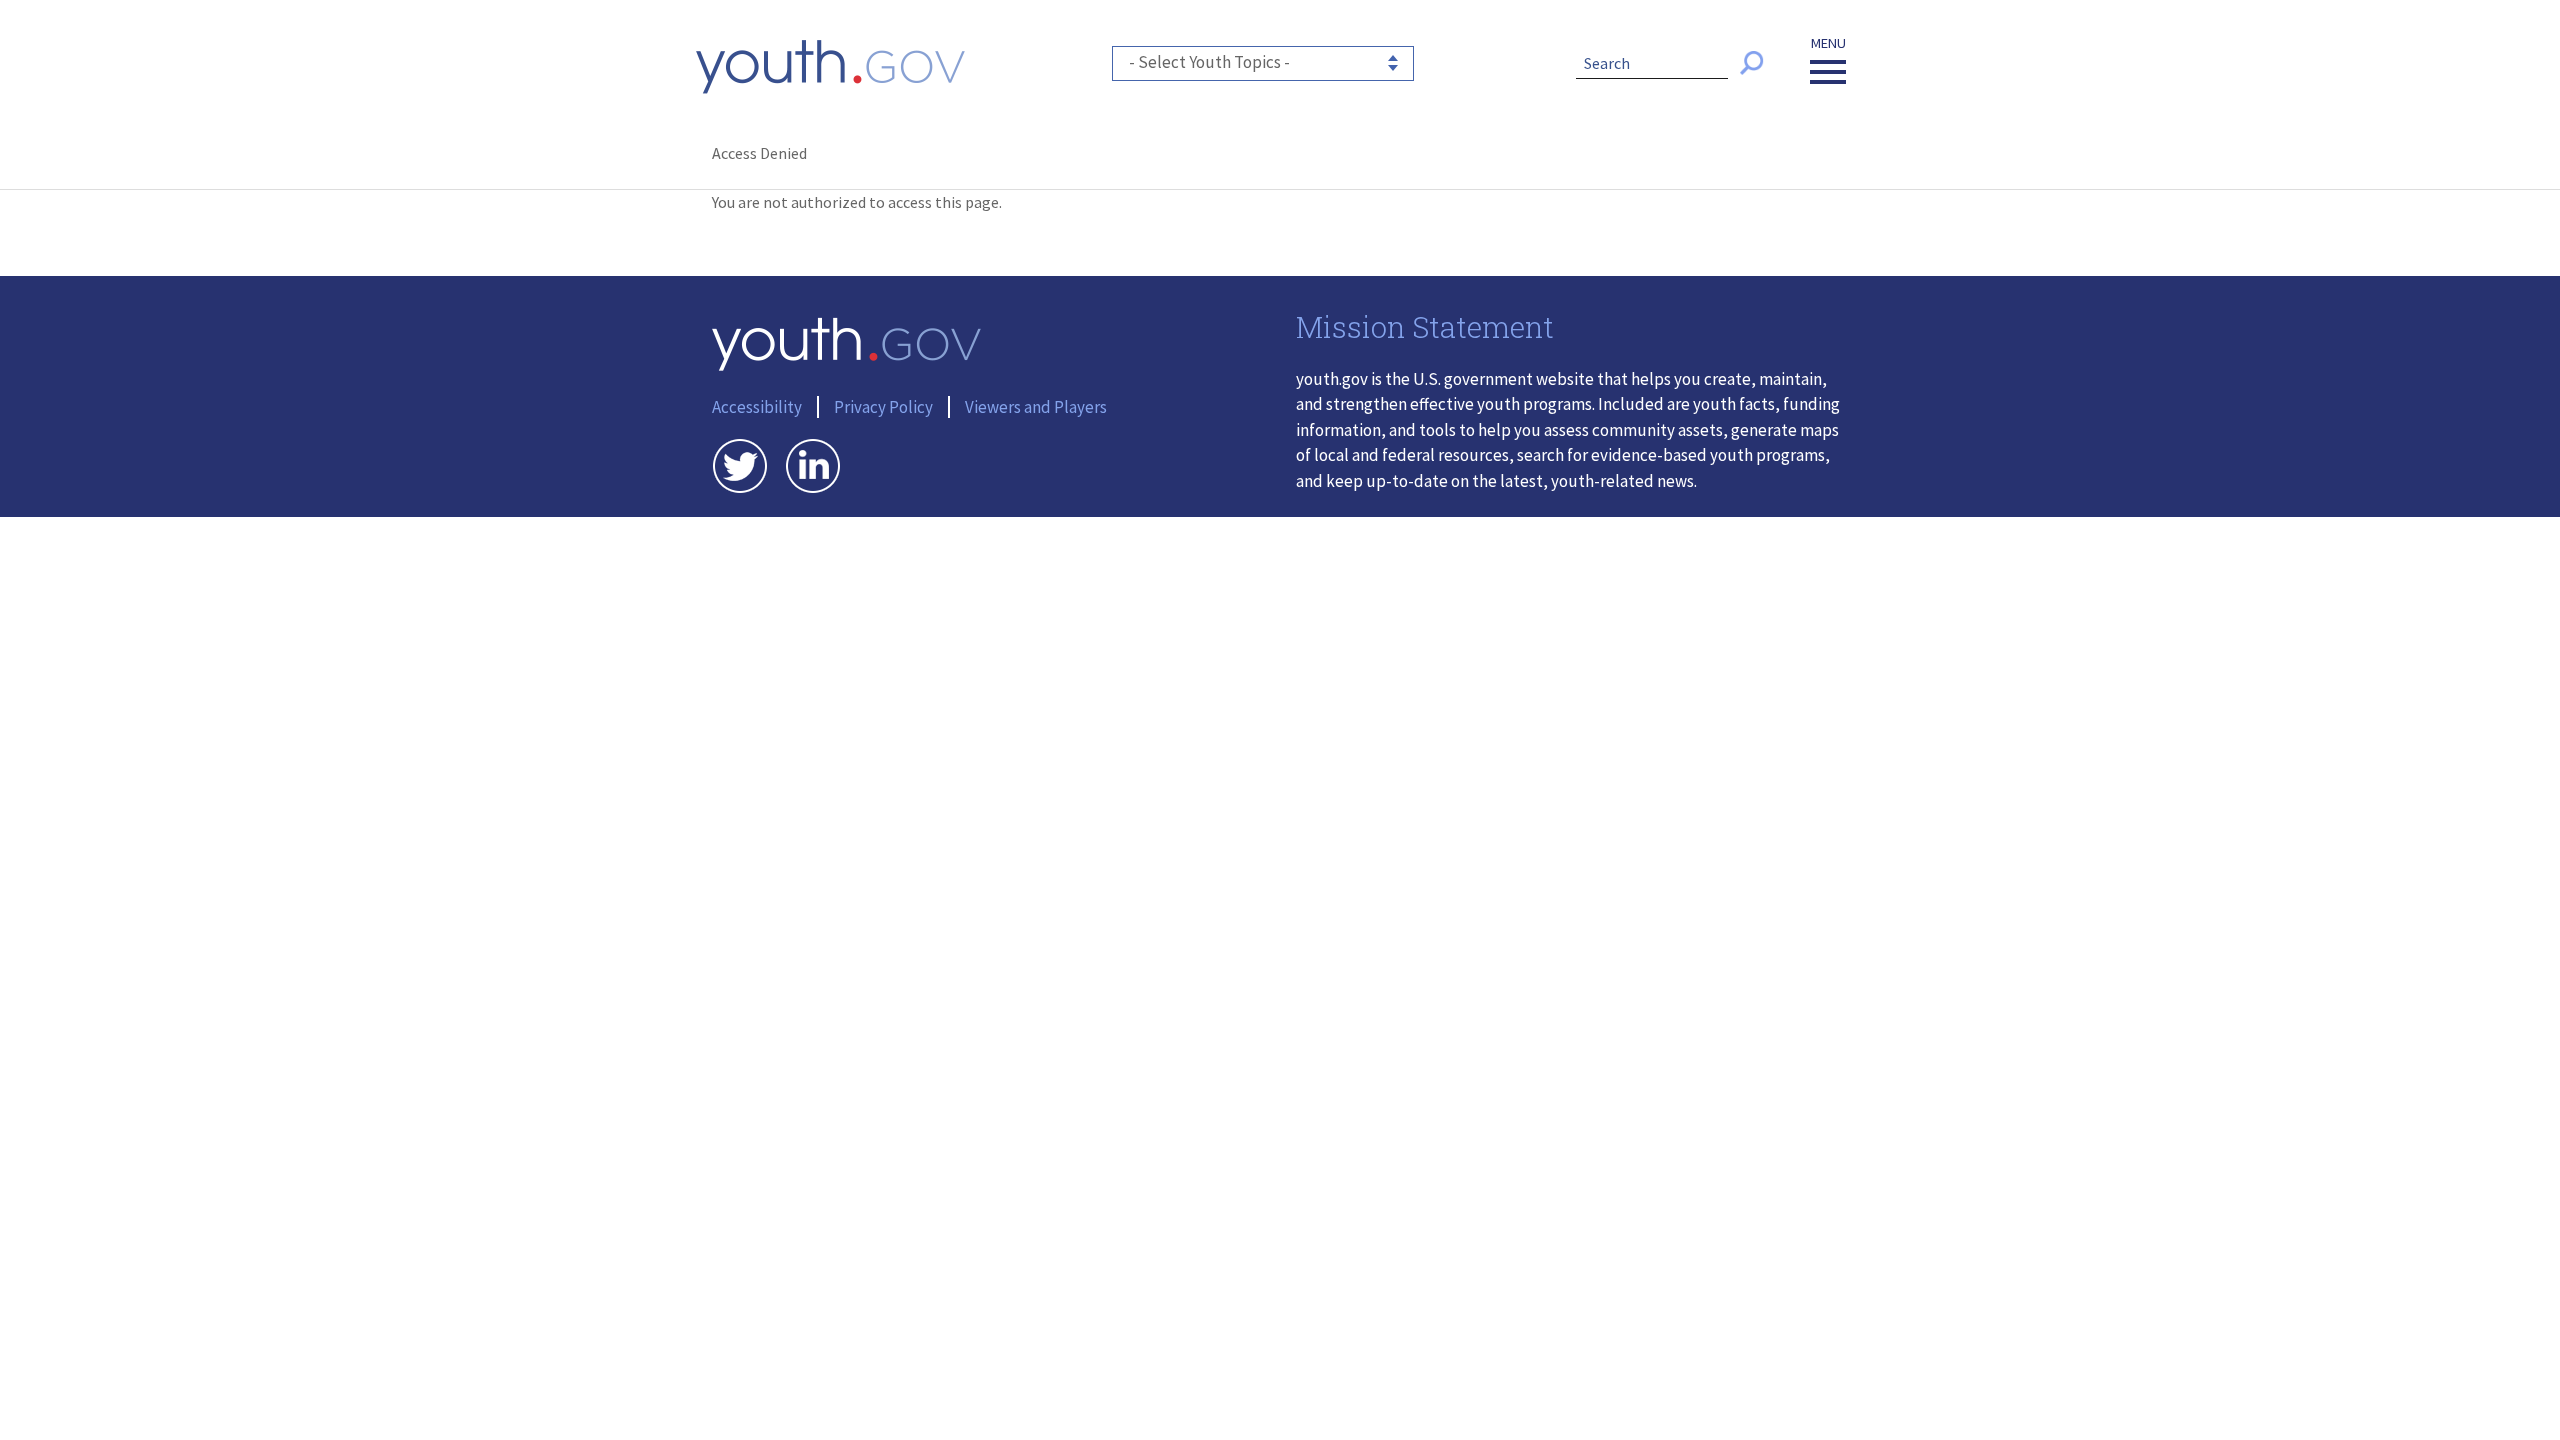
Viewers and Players (1036, 407)
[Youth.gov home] (830, 67)
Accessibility (757, 407)
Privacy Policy (883, 407)
